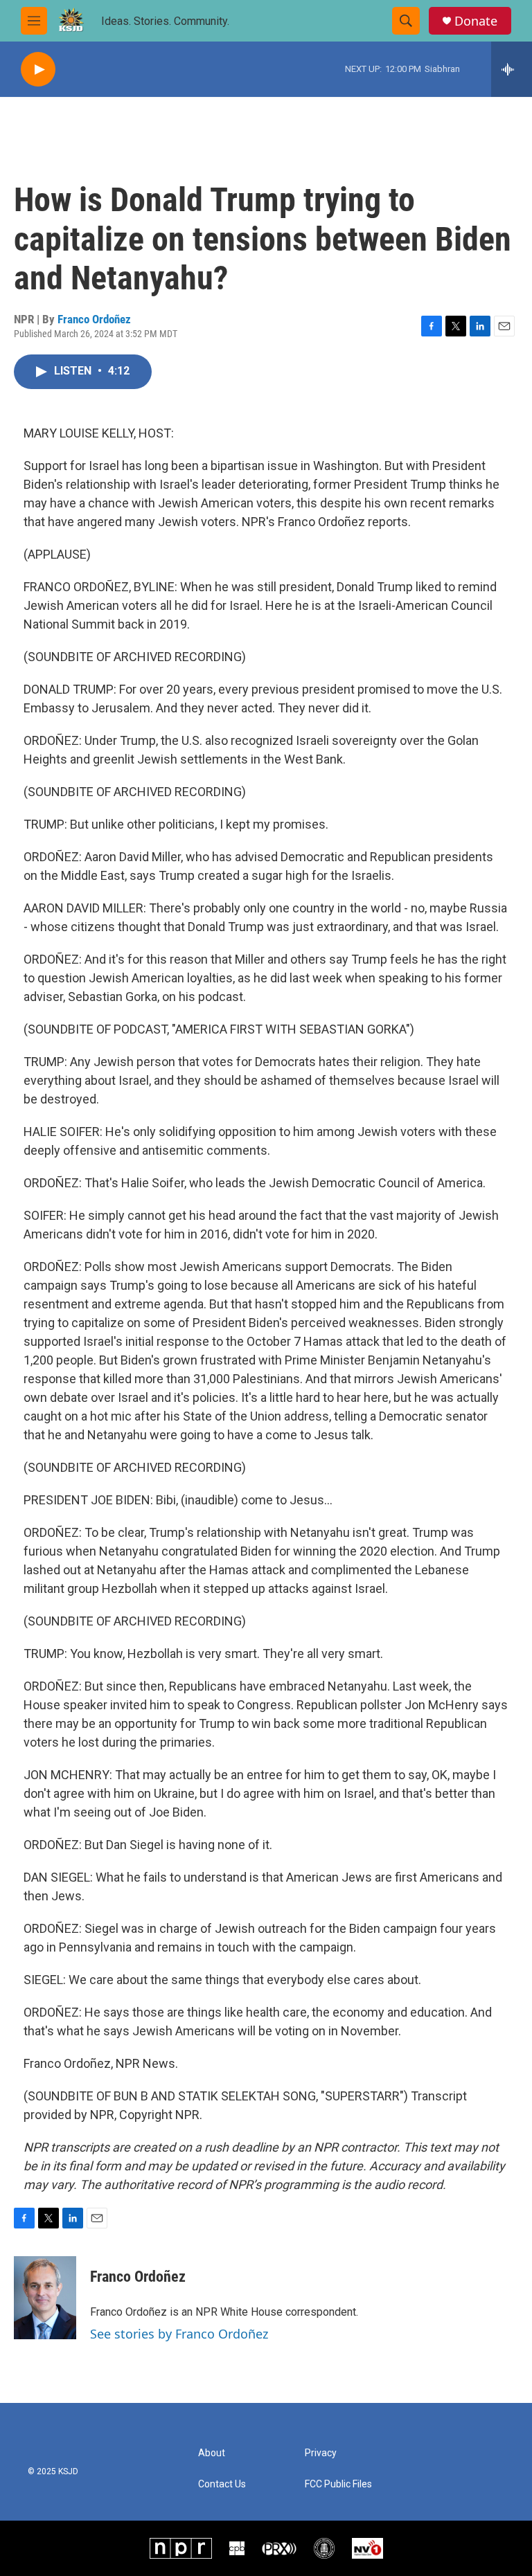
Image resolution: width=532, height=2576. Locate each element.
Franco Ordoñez (94, 319)
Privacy (321, 2453)
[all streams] (512, 69)
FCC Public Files (338, 2484)
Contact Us (222, 2484)
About (212, 2453)
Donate (476, 21)
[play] (38, 70)
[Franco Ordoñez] (45, 2298)
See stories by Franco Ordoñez (179, 2334)
